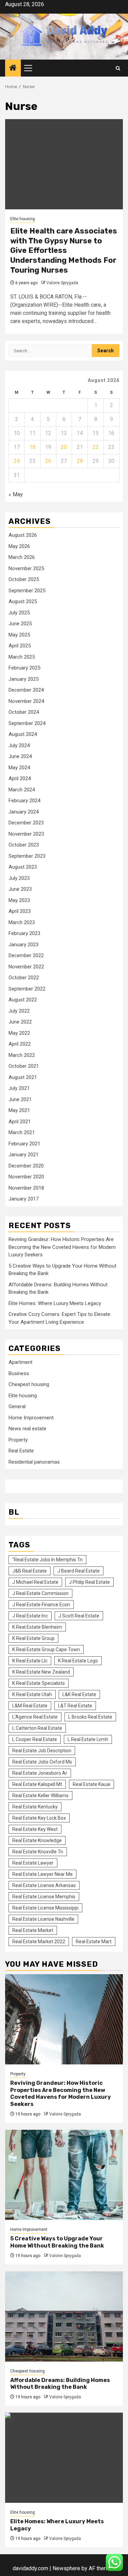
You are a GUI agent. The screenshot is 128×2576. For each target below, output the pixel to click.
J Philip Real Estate (89, 1582)
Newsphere (66, 2568)
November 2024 (26, 701)
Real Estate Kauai (91, 1784)
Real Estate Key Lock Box (39, 1818)
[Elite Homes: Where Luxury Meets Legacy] (64, 2458)
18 (32, 447)
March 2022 (22, 1055)
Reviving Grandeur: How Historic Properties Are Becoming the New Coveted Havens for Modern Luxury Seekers (62, 1247)
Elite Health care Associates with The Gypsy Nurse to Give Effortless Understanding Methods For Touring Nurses (64, 250)
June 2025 (20, 624)
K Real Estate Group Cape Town (46, 1649)
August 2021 (23, 1077)
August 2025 (23, 601)
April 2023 (20, 911)
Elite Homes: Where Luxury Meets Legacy (55, 1303)
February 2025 (24, 668)
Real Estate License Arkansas (44, 1885)
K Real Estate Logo (78, 1661)
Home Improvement (31, 1418)
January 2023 (24, 945)
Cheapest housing (29, 1384)
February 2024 (24, 801)
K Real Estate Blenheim (37, 1627)
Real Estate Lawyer (33, 1863)
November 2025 (26, 568)
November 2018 (26, 1188)
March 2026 (22, 557)
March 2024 (22, 790)
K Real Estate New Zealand (41, 1672)
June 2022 (20, 1022)
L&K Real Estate (79, 1694)
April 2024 (20, 778)
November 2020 (26, 1177)
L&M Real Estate (30, 1706)
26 (48, 461)
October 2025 (24, 579)
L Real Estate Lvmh (88, 1739)
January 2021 (24, 1155)
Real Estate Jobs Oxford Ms (42, 1762)
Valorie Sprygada (62, 283)
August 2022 (23, 1000)
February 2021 (24, 1144)
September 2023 (27, 856)
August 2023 (23, 867)
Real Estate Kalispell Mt (37, 1784)
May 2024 (19, 768)
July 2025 (19, 613)
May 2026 (19, 546)
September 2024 (27, 723)
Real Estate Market (33, 1930)
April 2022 (20, 1044)
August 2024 (23, 734)
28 (80, 461)
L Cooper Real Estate (35, 1739)
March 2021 (22, 1132)
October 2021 (24, 1066)
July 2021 (19, 1088)
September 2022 (27, 989)
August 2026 (23, 535)
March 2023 (22, 922)
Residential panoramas (34, 1462)
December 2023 (26, 823)
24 (17, 461)
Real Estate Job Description (42, 1751)
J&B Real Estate (30, 1571)
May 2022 (19, 1033)
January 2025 (24, 679)
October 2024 (24, 712)
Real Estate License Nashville (43, 1919)
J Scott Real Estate (79, 1616)
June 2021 (20, 1099)
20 (64, 447)
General (17, 1406)
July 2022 (19, 1011)
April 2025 (20, 646)
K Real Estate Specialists (39, 1683)
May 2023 (19, 900)
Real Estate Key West (35, 1829)
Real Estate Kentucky (35, 1807)
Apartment (20, 1362)
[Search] (118, 68)
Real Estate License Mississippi (45, 1908)
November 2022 (26, 967)
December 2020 (26, 1166)
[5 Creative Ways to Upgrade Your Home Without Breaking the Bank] (64, 2175)
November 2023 (26, 834)
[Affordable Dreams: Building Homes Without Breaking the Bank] (64, 2316)
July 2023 (19, 878)
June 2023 (20, 889)
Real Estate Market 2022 (39, 1942)
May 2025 (19, 635)
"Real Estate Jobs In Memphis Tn (47, 1560)
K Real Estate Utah (32, 1694)
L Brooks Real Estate (90, 1717)
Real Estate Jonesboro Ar (40, 1773)
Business (19, 1373)
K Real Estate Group (33, 1638)
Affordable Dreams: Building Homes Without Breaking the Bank (60, 2384)
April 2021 (20, 1122)
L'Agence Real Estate (35, 1717)
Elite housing (23, 219)
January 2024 (24, 812)
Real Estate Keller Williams (40, 1796)
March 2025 (22, 657)
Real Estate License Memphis (44, 1897)
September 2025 (27, 591)
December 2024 (26, 690)
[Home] (13, 68)
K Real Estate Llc (30, 1661)
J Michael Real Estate (35, 1582)
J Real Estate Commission (40, 1593)
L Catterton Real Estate (37, 1728)
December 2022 (26, 955)
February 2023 (24, 933)
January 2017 (24, 1199)
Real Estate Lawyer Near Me (42, 1874)
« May (16, 494)
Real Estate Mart (94, 1942)
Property (18, 1440)
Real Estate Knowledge (37, 1840)
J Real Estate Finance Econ (41, 1605)
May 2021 (19, 1110)
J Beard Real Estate (79, 1571)
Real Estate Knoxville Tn (38, 1852)
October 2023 (24, 845)
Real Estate (21, 1451)
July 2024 (19, 745)
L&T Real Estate (75, 1706)
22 (96, 447)
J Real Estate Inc (30, 1616)
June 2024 (20, 756)
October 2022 (24, 978)
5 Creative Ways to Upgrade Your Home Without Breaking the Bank (57, 2242)
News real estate (27, 1429)
